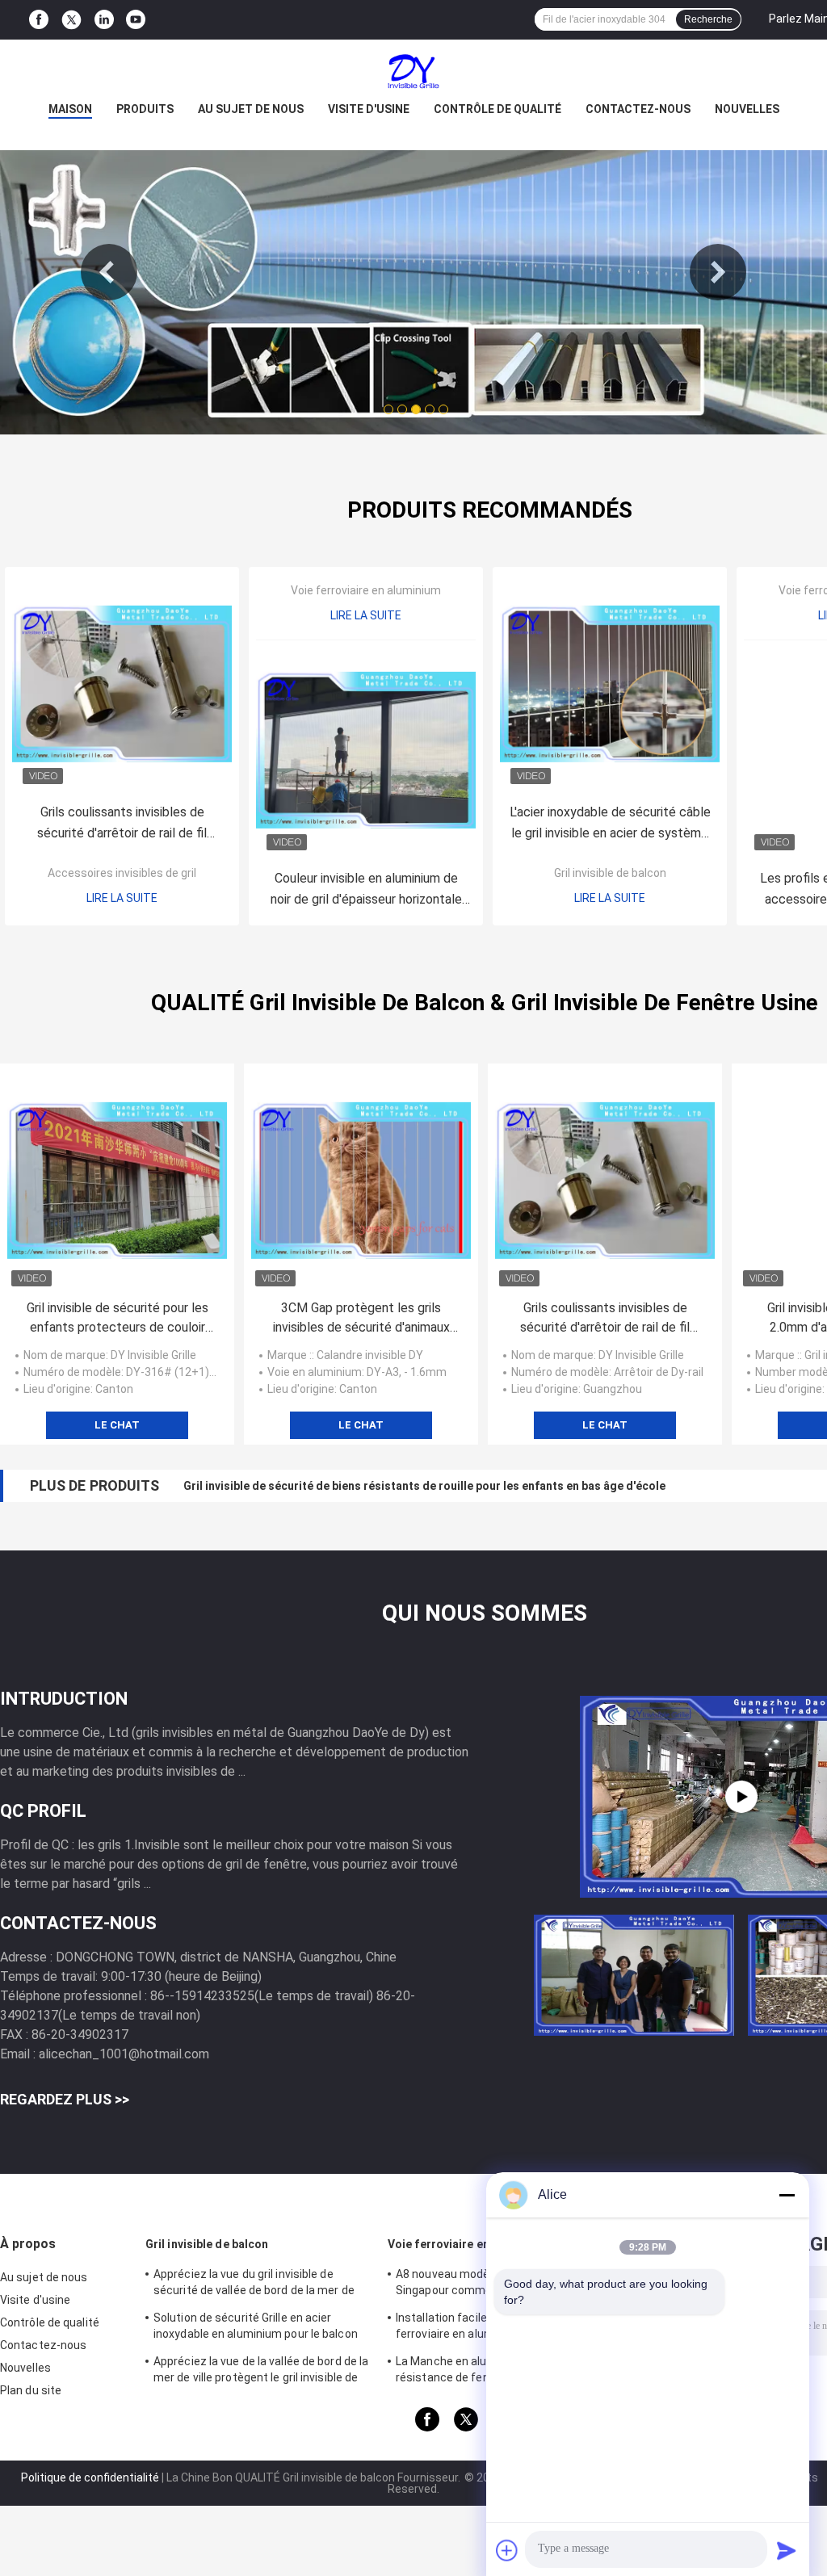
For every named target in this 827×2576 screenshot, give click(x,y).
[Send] (787, 2550)
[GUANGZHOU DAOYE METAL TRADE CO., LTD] (413, 72)
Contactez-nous (638, 109)
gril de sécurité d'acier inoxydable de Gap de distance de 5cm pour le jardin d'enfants (412, 1486)
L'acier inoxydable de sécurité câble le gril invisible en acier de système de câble (610, 824)
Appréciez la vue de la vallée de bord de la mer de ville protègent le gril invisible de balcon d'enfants (261, 2372)
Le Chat (117, 1425)
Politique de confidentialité (90, 2477)
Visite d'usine (369, 109)
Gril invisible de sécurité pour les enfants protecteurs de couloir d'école (118, 1319)
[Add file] (507, 2550)
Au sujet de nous (251, 109)
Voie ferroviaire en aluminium (366, 590)
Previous (109, 272)
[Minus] (787, 2195)
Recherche (708, 19)
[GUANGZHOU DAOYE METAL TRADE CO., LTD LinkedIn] (104, 20)
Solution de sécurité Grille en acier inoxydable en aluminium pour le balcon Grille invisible (256, 2328)
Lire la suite (122, 898)
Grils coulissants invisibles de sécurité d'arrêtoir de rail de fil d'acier (122, 824)
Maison (70, 109)
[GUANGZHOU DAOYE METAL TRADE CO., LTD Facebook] (39, 20)
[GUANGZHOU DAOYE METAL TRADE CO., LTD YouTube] (136, 20)
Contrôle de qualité (497, 109)
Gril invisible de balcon (610, 873)
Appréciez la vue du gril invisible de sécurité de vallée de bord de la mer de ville (254, 2284)
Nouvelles (747, 109)
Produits (145, 109)
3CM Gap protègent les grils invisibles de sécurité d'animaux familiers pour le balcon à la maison (361, 1319)
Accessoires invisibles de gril (122, 873)
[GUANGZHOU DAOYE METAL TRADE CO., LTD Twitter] (71, 20)
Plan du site (31, 2390)
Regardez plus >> (65, 2099)
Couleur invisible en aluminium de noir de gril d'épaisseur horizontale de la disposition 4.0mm (366, 890)
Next (718, 272)
